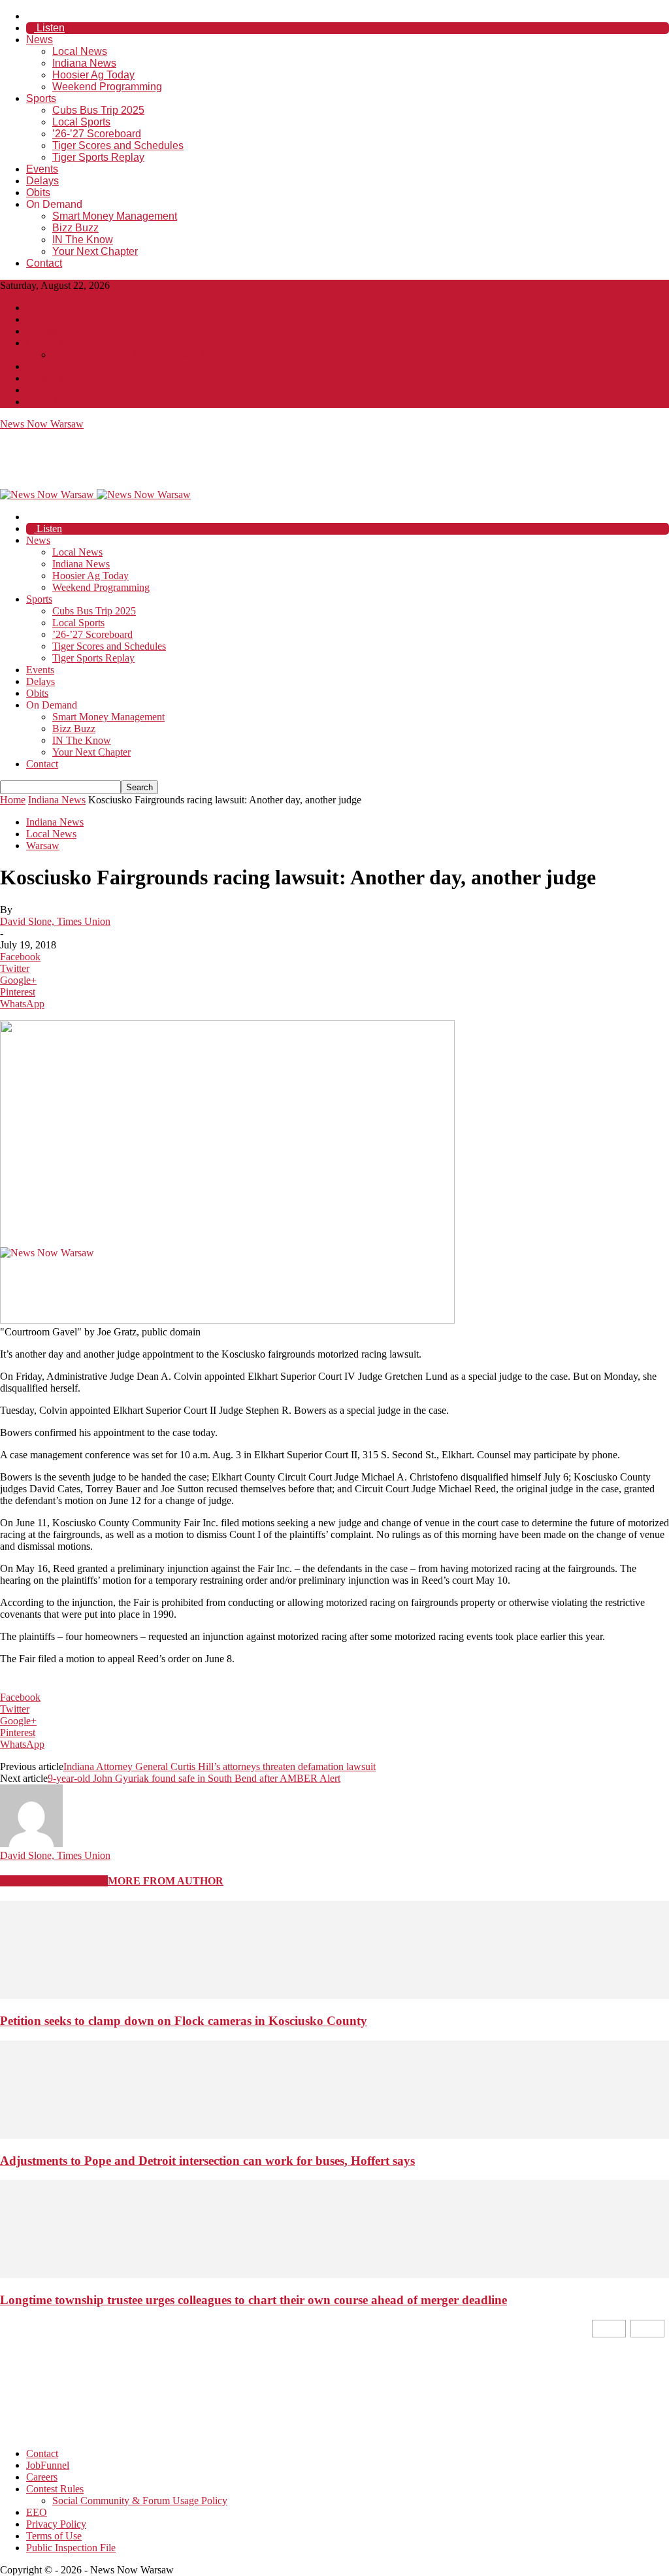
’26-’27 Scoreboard (97, 134)
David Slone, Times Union (55, 921)
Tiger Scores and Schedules (118, 145)
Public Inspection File (71, 402)
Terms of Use (54, 390)
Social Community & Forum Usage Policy (140, 355)
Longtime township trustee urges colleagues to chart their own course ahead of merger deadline (253, 2300)
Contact (44, 263)
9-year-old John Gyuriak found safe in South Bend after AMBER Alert (194, 1778)
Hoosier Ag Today (93, 75)
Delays (42, 181)
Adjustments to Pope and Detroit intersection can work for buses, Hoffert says (207, 2161)
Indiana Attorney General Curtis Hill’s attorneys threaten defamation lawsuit (220, 1766)
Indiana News (84, 63)
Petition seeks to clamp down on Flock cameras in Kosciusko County (184, 2021)
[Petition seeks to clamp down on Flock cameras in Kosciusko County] (334, 1995)
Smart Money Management (115, 216)
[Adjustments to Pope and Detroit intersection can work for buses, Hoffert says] (334, 2135)
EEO (37, 366)
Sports (41, 98)
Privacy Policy (56, 378)
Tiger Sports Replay (98, 157)
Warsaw (43, 845)
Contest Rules (55, 343)
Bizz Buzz (75, 228)
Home (13, 800)
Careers (42, 331)
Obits (38, 192)
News (40, 40)
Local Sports (81, 122)
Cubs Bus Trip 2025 (98, 110)
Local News (80, 51)
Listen (49, 28)
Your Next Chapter (95, 251)
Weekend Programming (107, 87)
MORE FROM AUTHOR (166, 1881)
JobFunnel (48, 319)
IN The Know (83, 240)
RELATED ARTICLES (54, 1881)
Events (42, 169)
